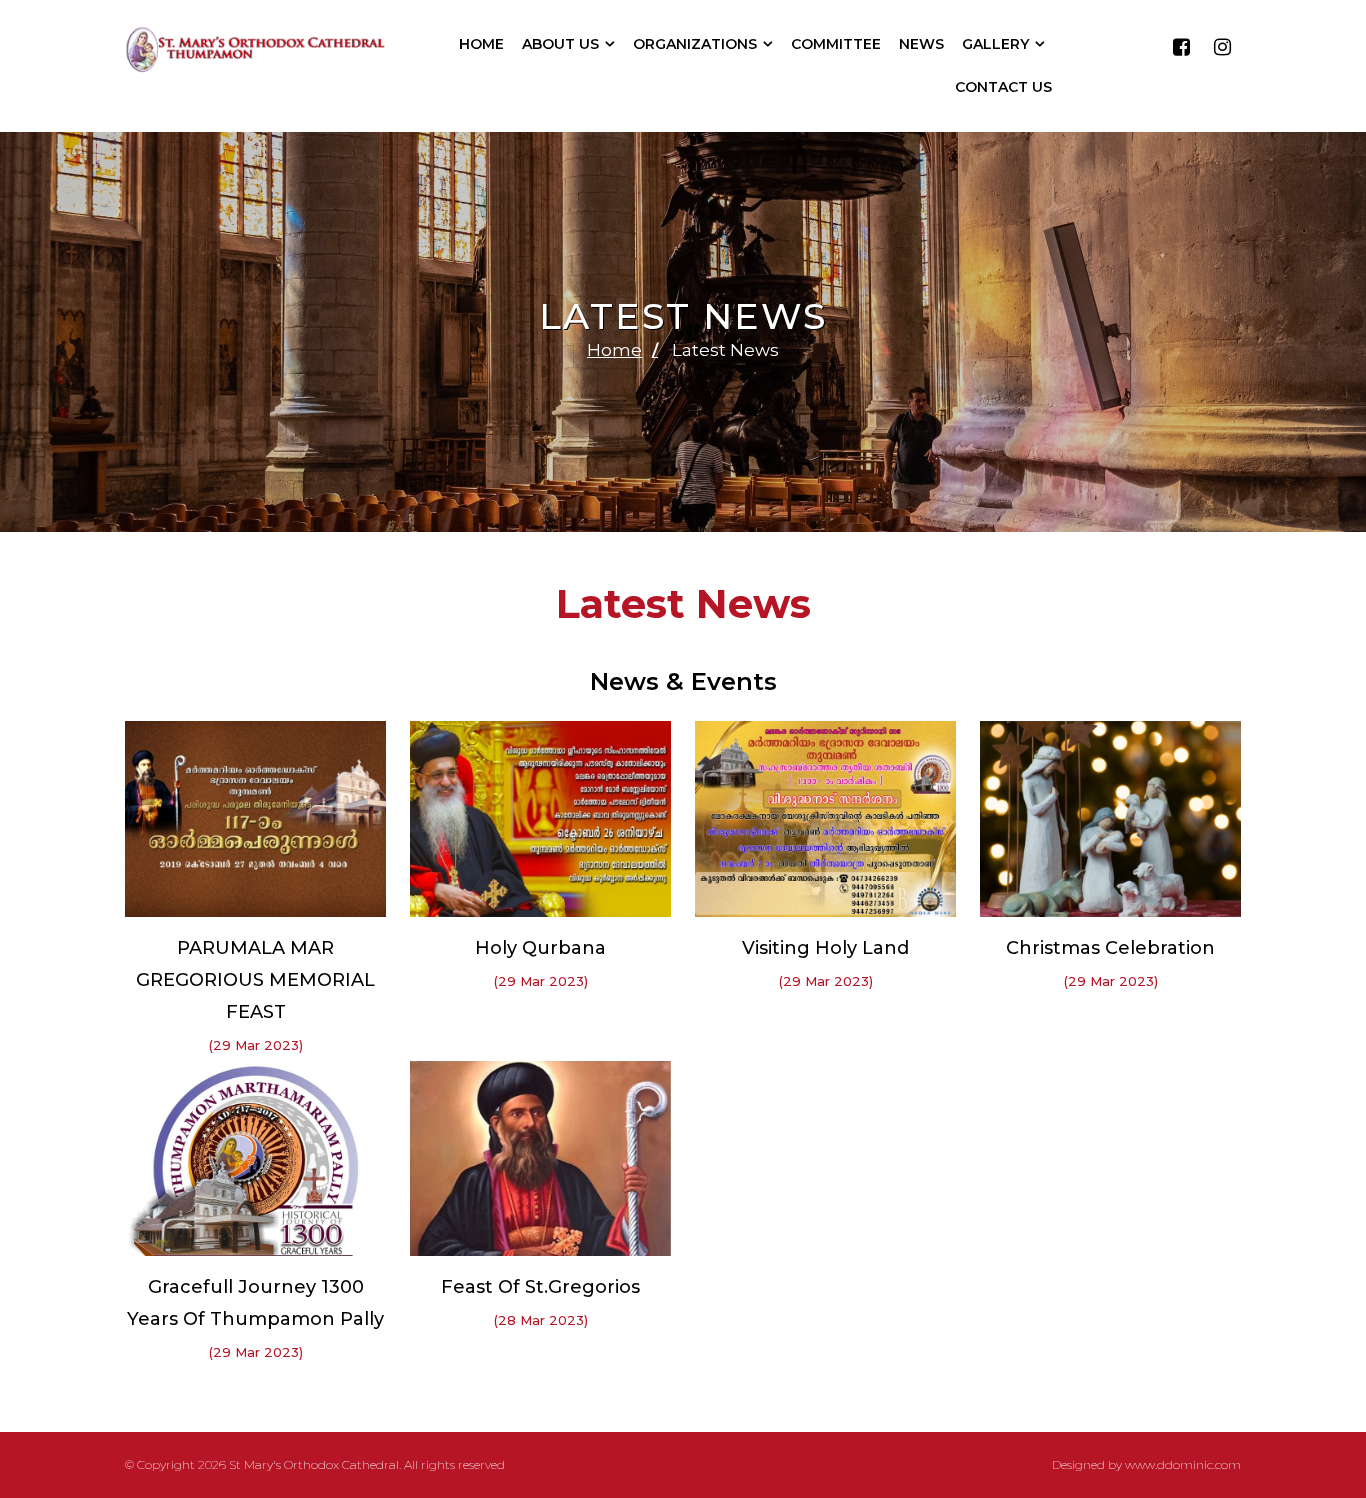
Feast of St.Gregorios (540, 1287)
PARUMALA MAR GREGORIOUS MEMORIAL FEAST (255, 980)
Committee (836, 44)
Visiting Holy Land (825, 948)
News (921, 44)
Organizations (695, 44)
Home (481, 44)
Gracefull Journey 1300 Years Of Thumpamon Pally (255, 1303)
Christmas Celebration (1110, 948)
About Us (560, 44)
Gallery (995, 44)
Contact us (1003, 87)
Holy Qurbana (540, 948)
